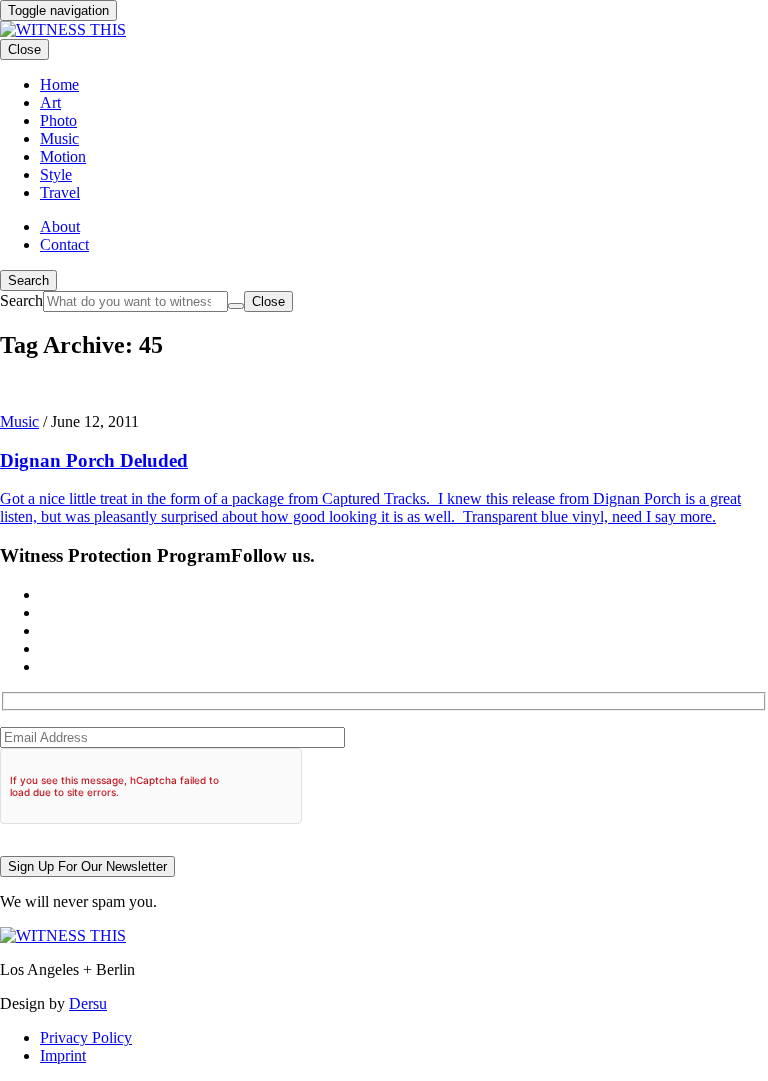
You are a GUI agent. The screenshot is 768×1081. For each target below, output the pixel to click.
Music (19, 421)
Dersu (88, 1003)
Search (28, 280)
